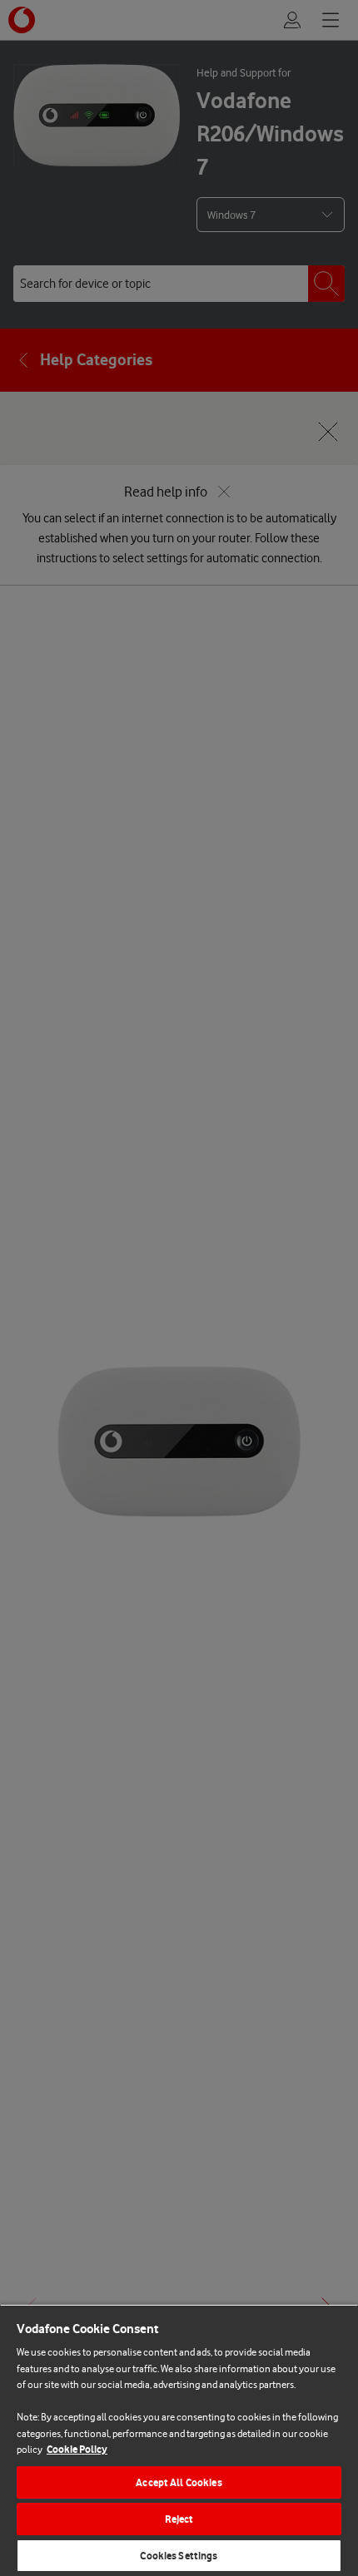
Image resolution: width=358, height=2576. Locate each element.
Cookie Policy (77, 2449)
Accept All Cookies (179, 2482)
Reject (179, 2519)
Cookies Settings (179, 2556)
